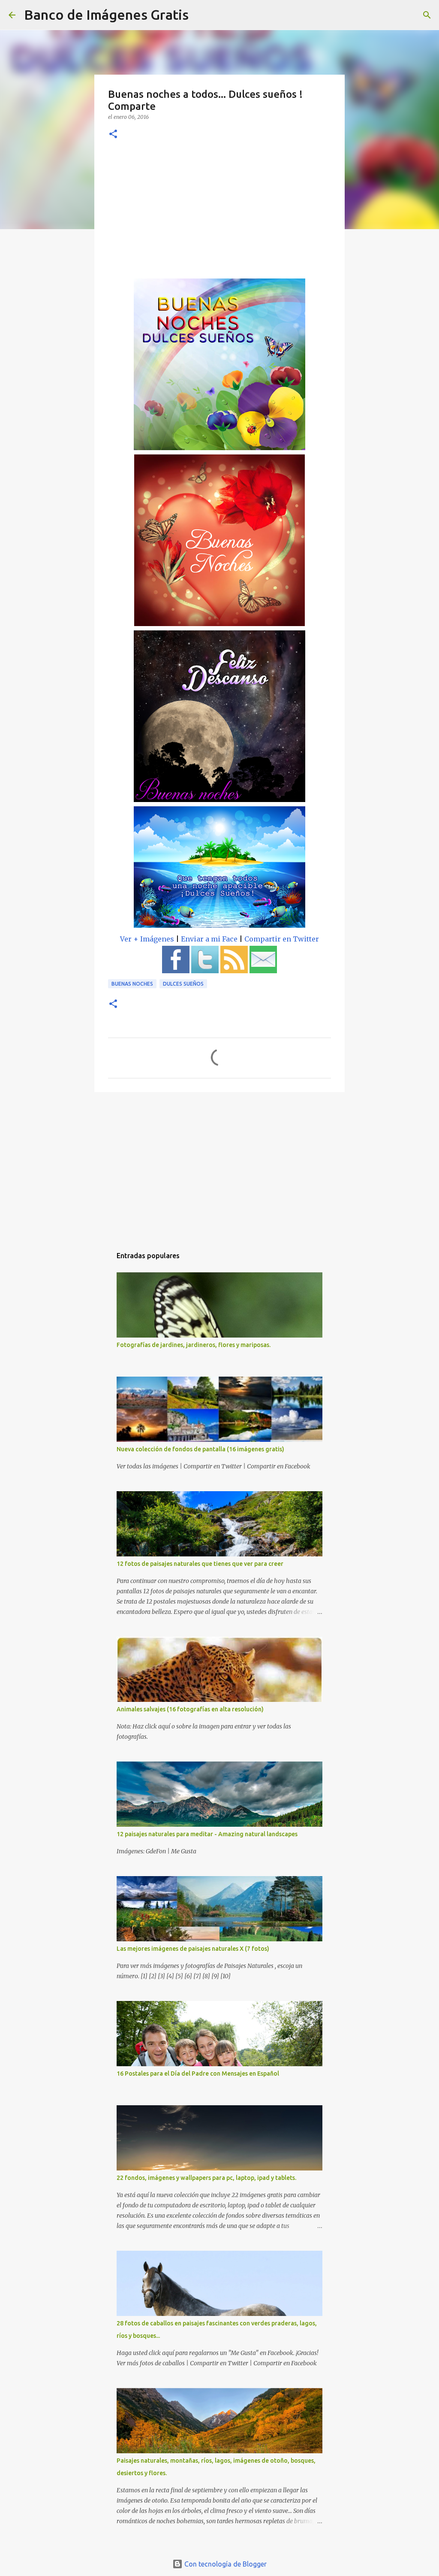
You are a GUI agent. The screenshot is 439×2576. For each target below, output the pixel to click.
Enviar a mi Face (209, 939)
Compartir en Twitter (282, 939)
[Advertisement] (219, 214)
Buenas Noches (132, 984)
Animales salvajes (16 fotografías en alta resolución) (190, 1709)
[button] (113, 135)
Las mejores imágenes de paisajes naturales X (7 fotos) (193, 1949)
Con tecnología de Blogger (225, 2564)
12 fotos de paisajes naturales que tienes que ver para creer (200, 1564)
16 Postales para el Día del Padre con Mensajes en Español (198, 2074)
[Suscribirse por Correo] (263, 971)
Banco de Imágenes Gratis (106, 15)
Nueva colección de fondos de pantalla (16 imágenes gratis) (200, 1449)
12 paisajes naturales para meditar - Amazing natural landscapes (207, 1834)
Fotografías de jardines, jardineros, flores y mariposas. (194, 1345)
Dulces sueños (183, 984)
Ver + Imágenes (147, 939)
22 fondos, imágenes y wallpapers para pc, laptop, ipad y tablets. (206, 2178)
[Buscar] (201, 15)
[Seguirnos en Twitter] (205, 971)
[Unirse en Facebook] (176, 971)
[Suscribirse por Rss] (234, 971)
